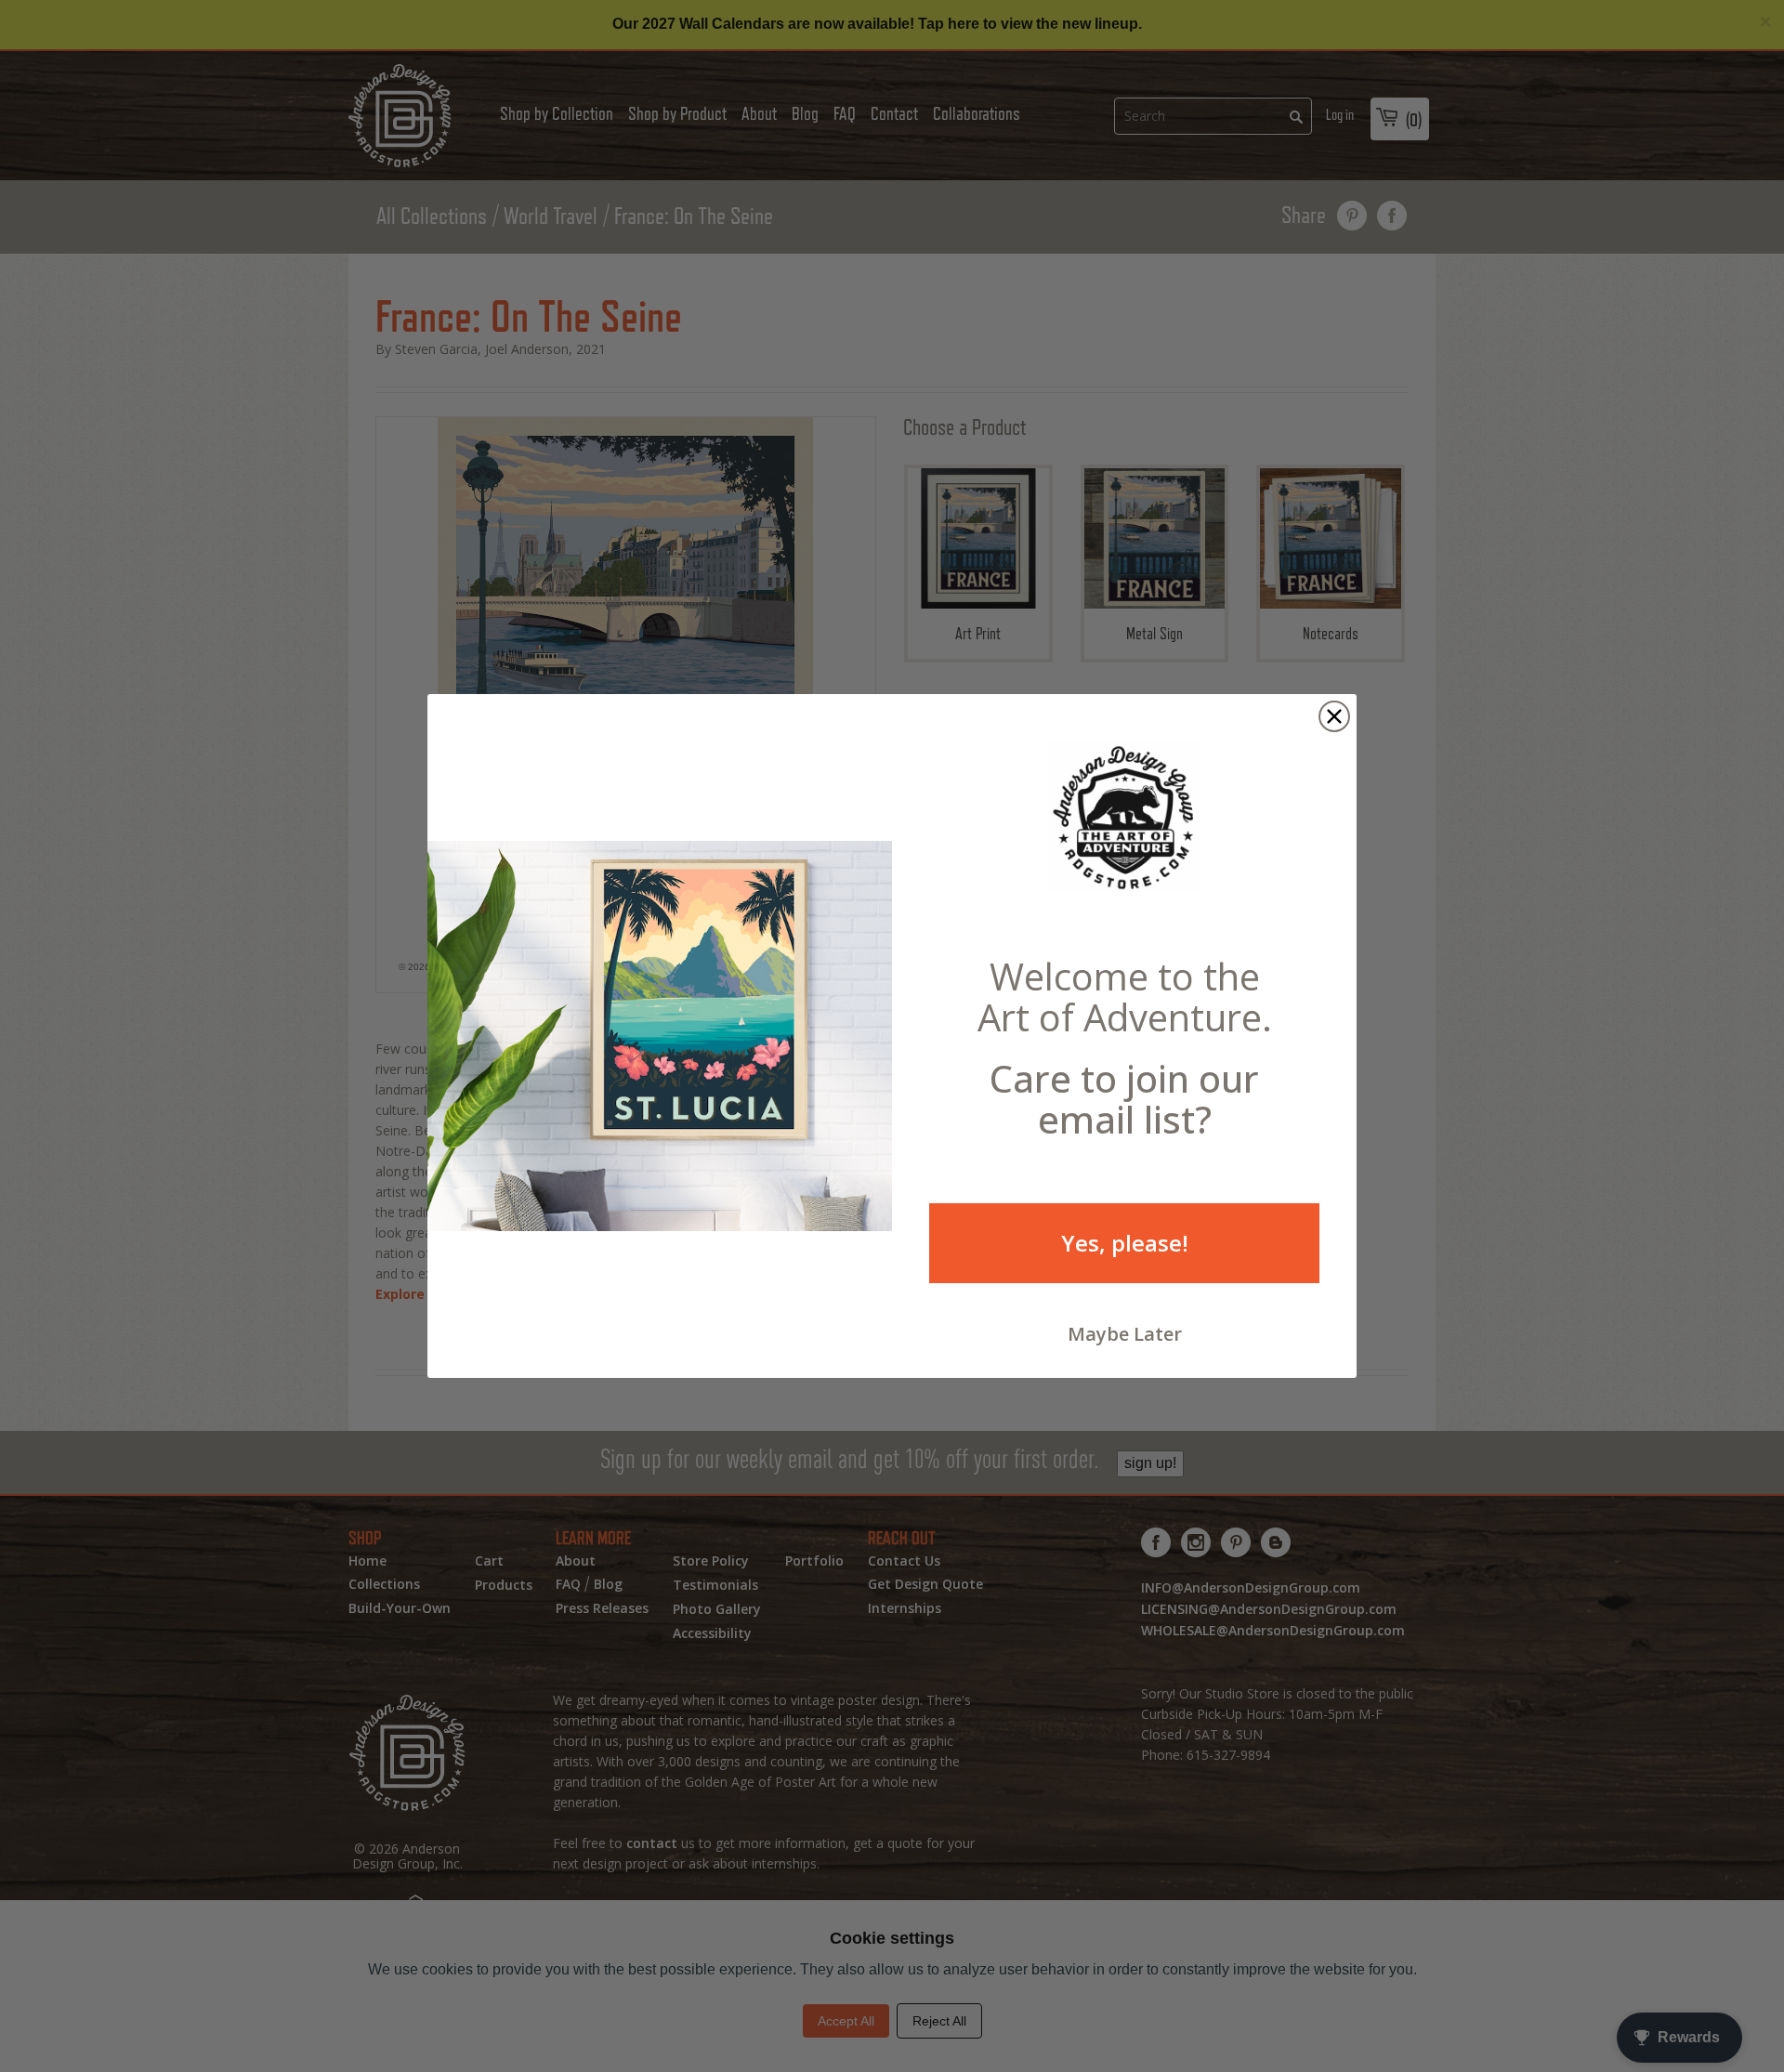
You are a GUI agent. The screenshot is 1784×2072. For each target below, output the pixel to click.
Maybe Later (1125, 1334)
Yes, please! (1125, 1243)
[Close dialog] (1334, 716)
